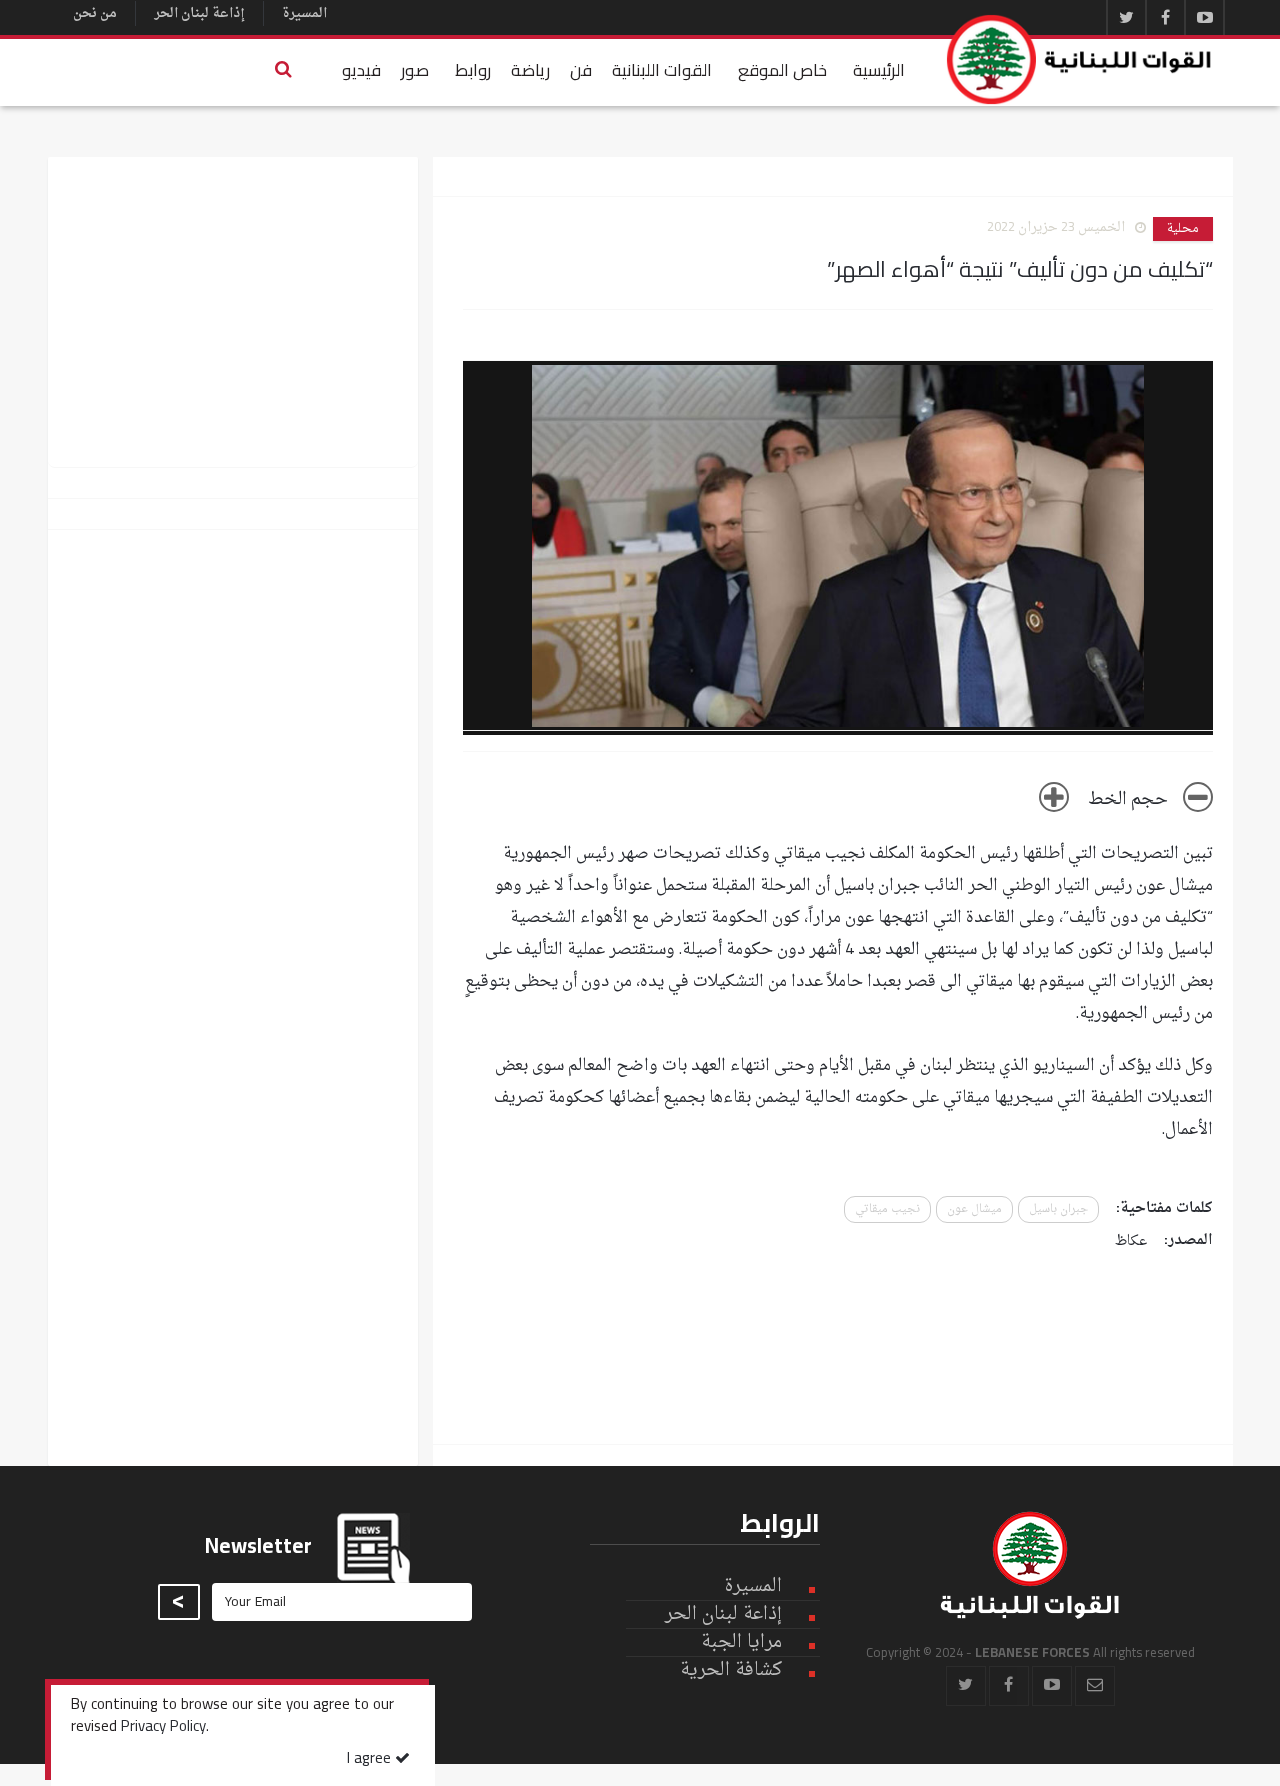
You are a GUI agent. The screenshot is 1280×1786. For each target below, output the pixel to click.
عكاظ (1131, 1241)
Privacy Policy (163, 1728)
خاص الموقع (782, 70)
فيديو (361, 70)
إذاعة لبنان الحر (199, 13)
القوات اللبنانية (662, 70)
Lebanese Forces (1080, 59)
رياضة (530, 70)
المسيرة (304, 13)
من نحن (95, 13)
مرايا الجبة (741, 1643)
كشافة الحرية (731, 1670)
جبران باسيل (1058, 1209)
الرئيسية (879, 70)
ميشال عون (974, 1209)
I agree (371, 1759)
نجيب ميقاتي (887, 1209)
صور (415, 70)
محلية (1183, 229)
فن (581, 70)
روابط (473, 70)
